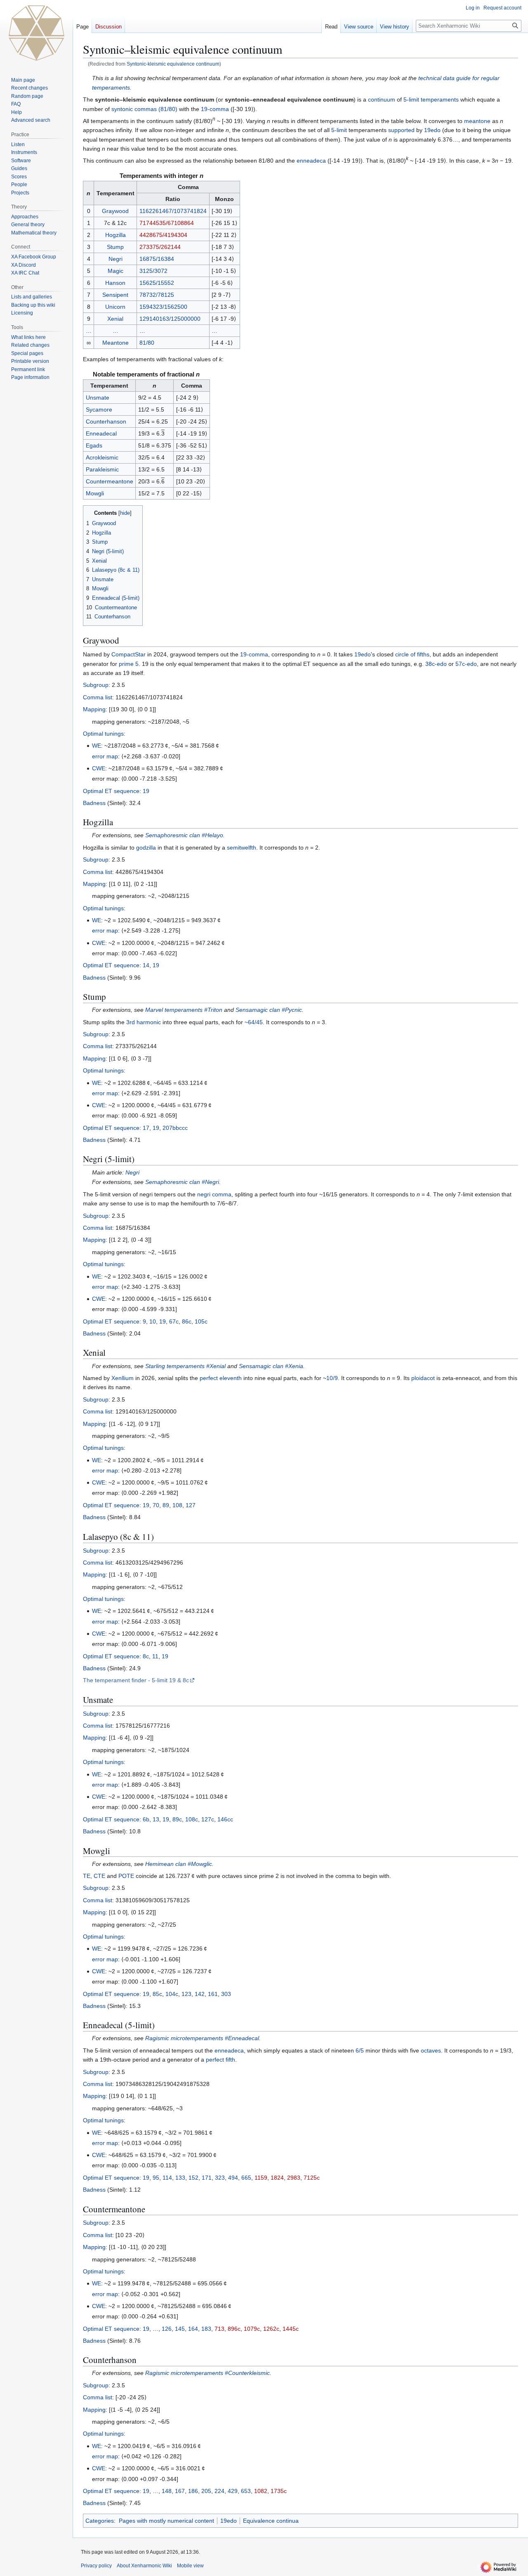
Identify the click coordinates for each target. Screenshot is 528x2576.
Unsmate (98, 398)
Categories (100, 2521)
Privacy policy (96, 2566)
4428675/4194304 (163, 235)
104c (172, 1994)
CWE (99, 768)
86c (187, 1321)
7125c (312, 2178)
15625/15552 (157, 283)
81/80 (147, 343)
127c (208, 1819)
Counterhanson (106, 421)
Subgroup (96, 685)
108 (177, 1505)
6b (146, 1819)
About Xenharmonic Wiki (144, 2566)
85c (157, 1994)
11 (155, 1656)
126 (167, 2329)
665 (246, 2178)
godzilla (146, 848)
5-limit (411, 99)
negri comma (214, 1194)
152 (193, 2178)
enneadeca (311, 161)
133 (180, 2178)
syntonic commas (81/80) (144, 109)
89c (177, 1819)
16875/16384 (157, 259)
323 (220, 2178)
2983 (294, 2178)
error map (105, 756)
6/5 (360, 2050)
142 (200, 1994)
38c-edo (436, 664)
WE (97, 746)
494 (233, 2178)
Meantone (115, 343)
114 (167, 2178)
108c (192, 1819)
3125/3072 (153, 271)
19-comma (215, 109)
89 (166, 1505)
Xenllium (123, 1378)
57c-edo (466, 664)
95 (156, 2178)
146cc (225, 1819)
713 (219, 2329)
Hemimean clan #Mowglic (179, 1864)
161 (213, 1994)
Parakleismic (102, 469)
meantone (477, 121)
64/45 (255, 1022)
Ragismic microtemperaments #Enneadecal (202, 2038)
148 (167, 2491)
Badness (94, 803)
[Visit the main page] (36, 33)
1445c (291, 2329)
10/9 (332, 1378)
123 (186, 1994)
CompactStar (128, 654)
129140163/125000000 (170, 319)
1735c (279, 2491)
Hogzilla (115, 235)
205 (206, 2491)
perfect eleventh (221, 1378)
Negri (115, 259)
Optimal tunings (103, 734)
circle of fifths (412, 654)
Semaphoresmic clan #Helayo (184, 835)
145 (180, 2329)
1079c (252, 2329)
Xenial (115, 319)
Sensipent (115, 295)
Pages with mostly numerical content (166, 2521)
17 (146, 1128)
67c (174, 1321)
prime (126, 664)
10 (153, 1321)
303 (226, 1994)
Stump (115, 247)
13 (156, 1819)
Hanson (115, 283)
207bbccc (175, 1128)
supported (401, 130)
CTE (99, 1876)
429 (233, 2491)
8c (146, 1656)
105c (201, 1321)
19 (146, 791)
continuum (382, 99)
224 (219, 2491)
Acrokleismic (102, 457)
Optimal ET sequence (111, 791)
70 (156, 1505)
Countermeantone (110, 481)
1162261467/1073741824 (173, 211)
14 (146, 965)
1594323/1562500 (163, 307)
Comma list (98, 697)
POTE (126, 1876)
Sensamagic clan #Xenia (271, 1366)
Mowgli (95, 493)
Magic (115, 271)
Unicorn (115, 307)
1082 (261, 2491)
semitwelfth (242, 848)
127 (191, 1505)
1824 (277, 2178)
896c (234, 2329)
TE (87, 1876)
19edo (432, 130)
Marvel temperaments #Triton (184, 1010)
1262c (271, 2329)
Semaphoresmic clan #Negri (182, 1182)
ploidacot (423, 1378)
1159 (261, 2178)
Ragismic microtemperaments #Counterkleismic (207, 2373)
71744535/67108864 (167, 223)
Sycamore (99, 410)
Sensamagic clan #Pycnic (269, 1010)
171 (207, 2178)
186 (193, 2491)
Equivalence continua (271, 2521)
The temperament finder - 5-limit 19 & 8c (136, 1680)
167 (180, 2491)
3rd (131, 1022)
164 (193, 2329)
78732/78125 (157, 295)
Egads (94, 445)
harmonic (149, 1022)
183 (206, 2329)
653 (246, 2491)
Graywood (115, 211)
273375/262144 (160, 247)
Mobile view (190, 2566)
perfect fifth (220, 2060)
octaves (431, 2050)
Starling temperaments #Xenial (185, 1366)
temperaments (440, 99)
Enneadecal (101, 433)
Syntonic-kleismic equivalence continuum (173, 64)
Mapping (94, 709)
